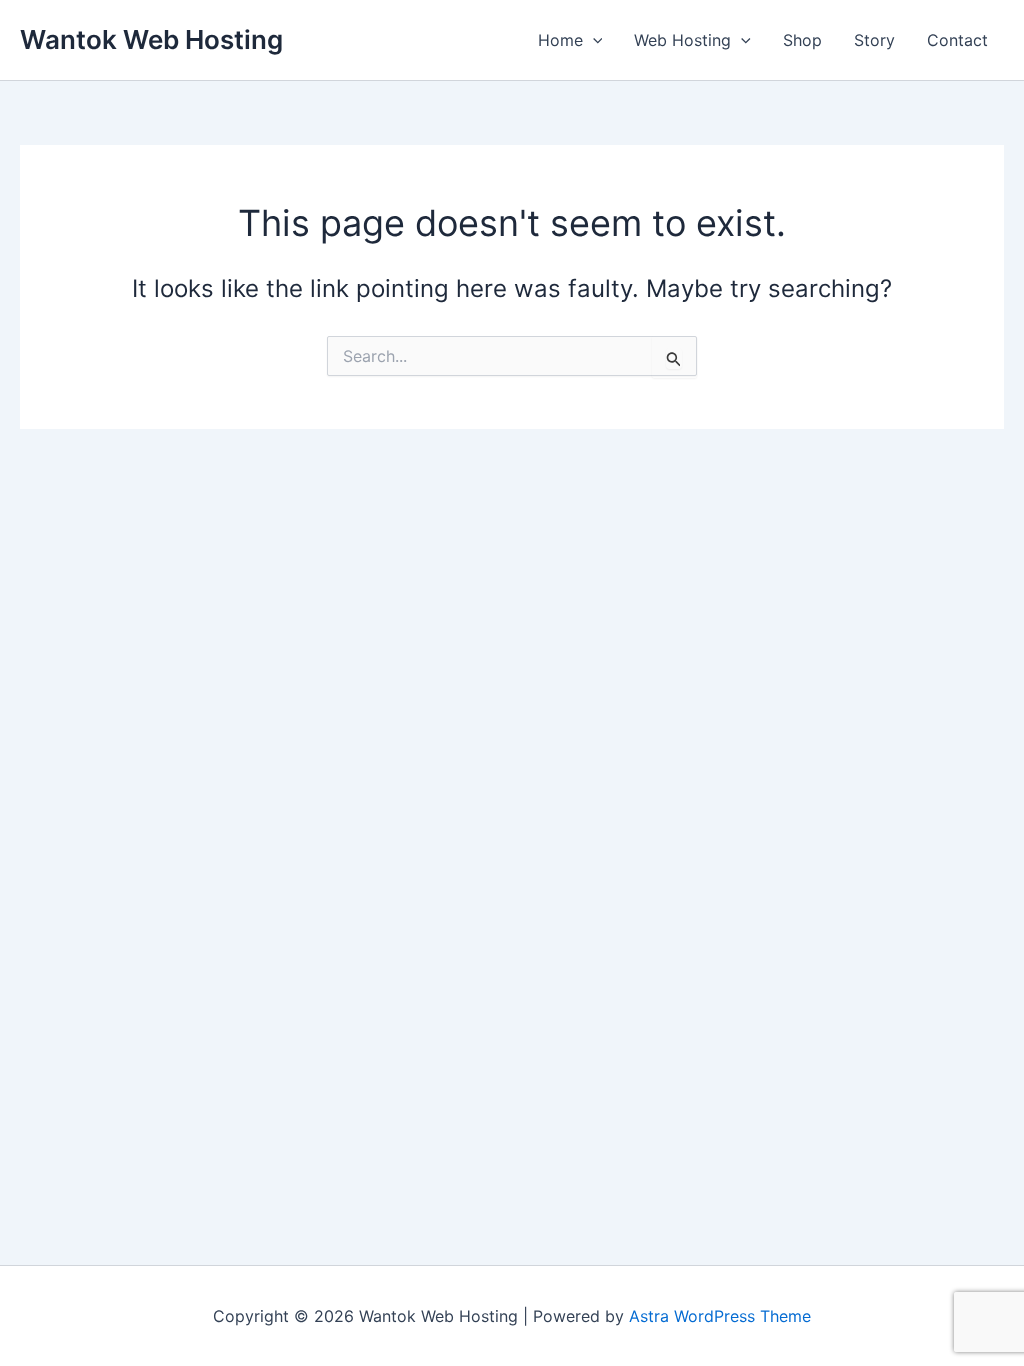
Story (874, 40)
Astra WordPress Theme (720, 1316)
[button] (593, 40)
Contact (957, 40)
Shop (802, 40)
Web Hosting (682, 40)
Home (560, 40)
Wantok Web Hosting (151, 39)
